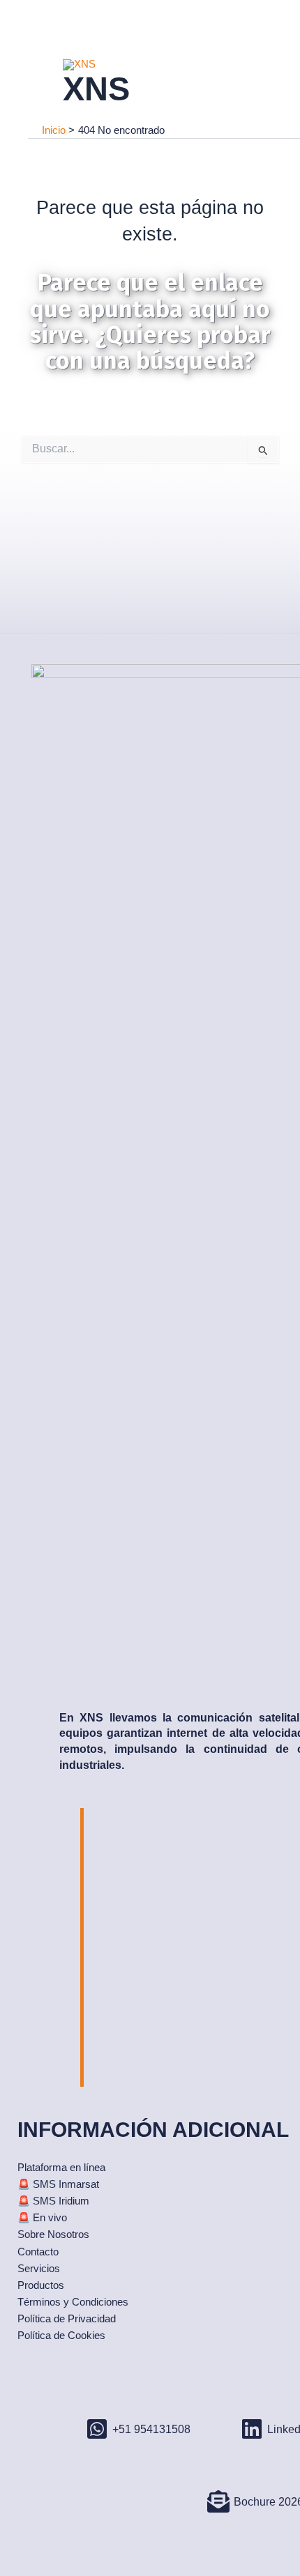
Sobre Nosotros (53, 2234)
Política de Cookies (61, 2336)
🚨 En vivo (42, 2218)
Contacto (38, 2252)
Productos (41, 2285)
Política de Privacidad (67, 2319)
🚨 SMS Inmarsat (58, 2184)
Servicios (39, 2269)
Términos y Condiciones (73, 2302)
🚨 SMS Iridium (53, 2201)
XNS (96, 89)
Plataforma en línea (61, 2168)
